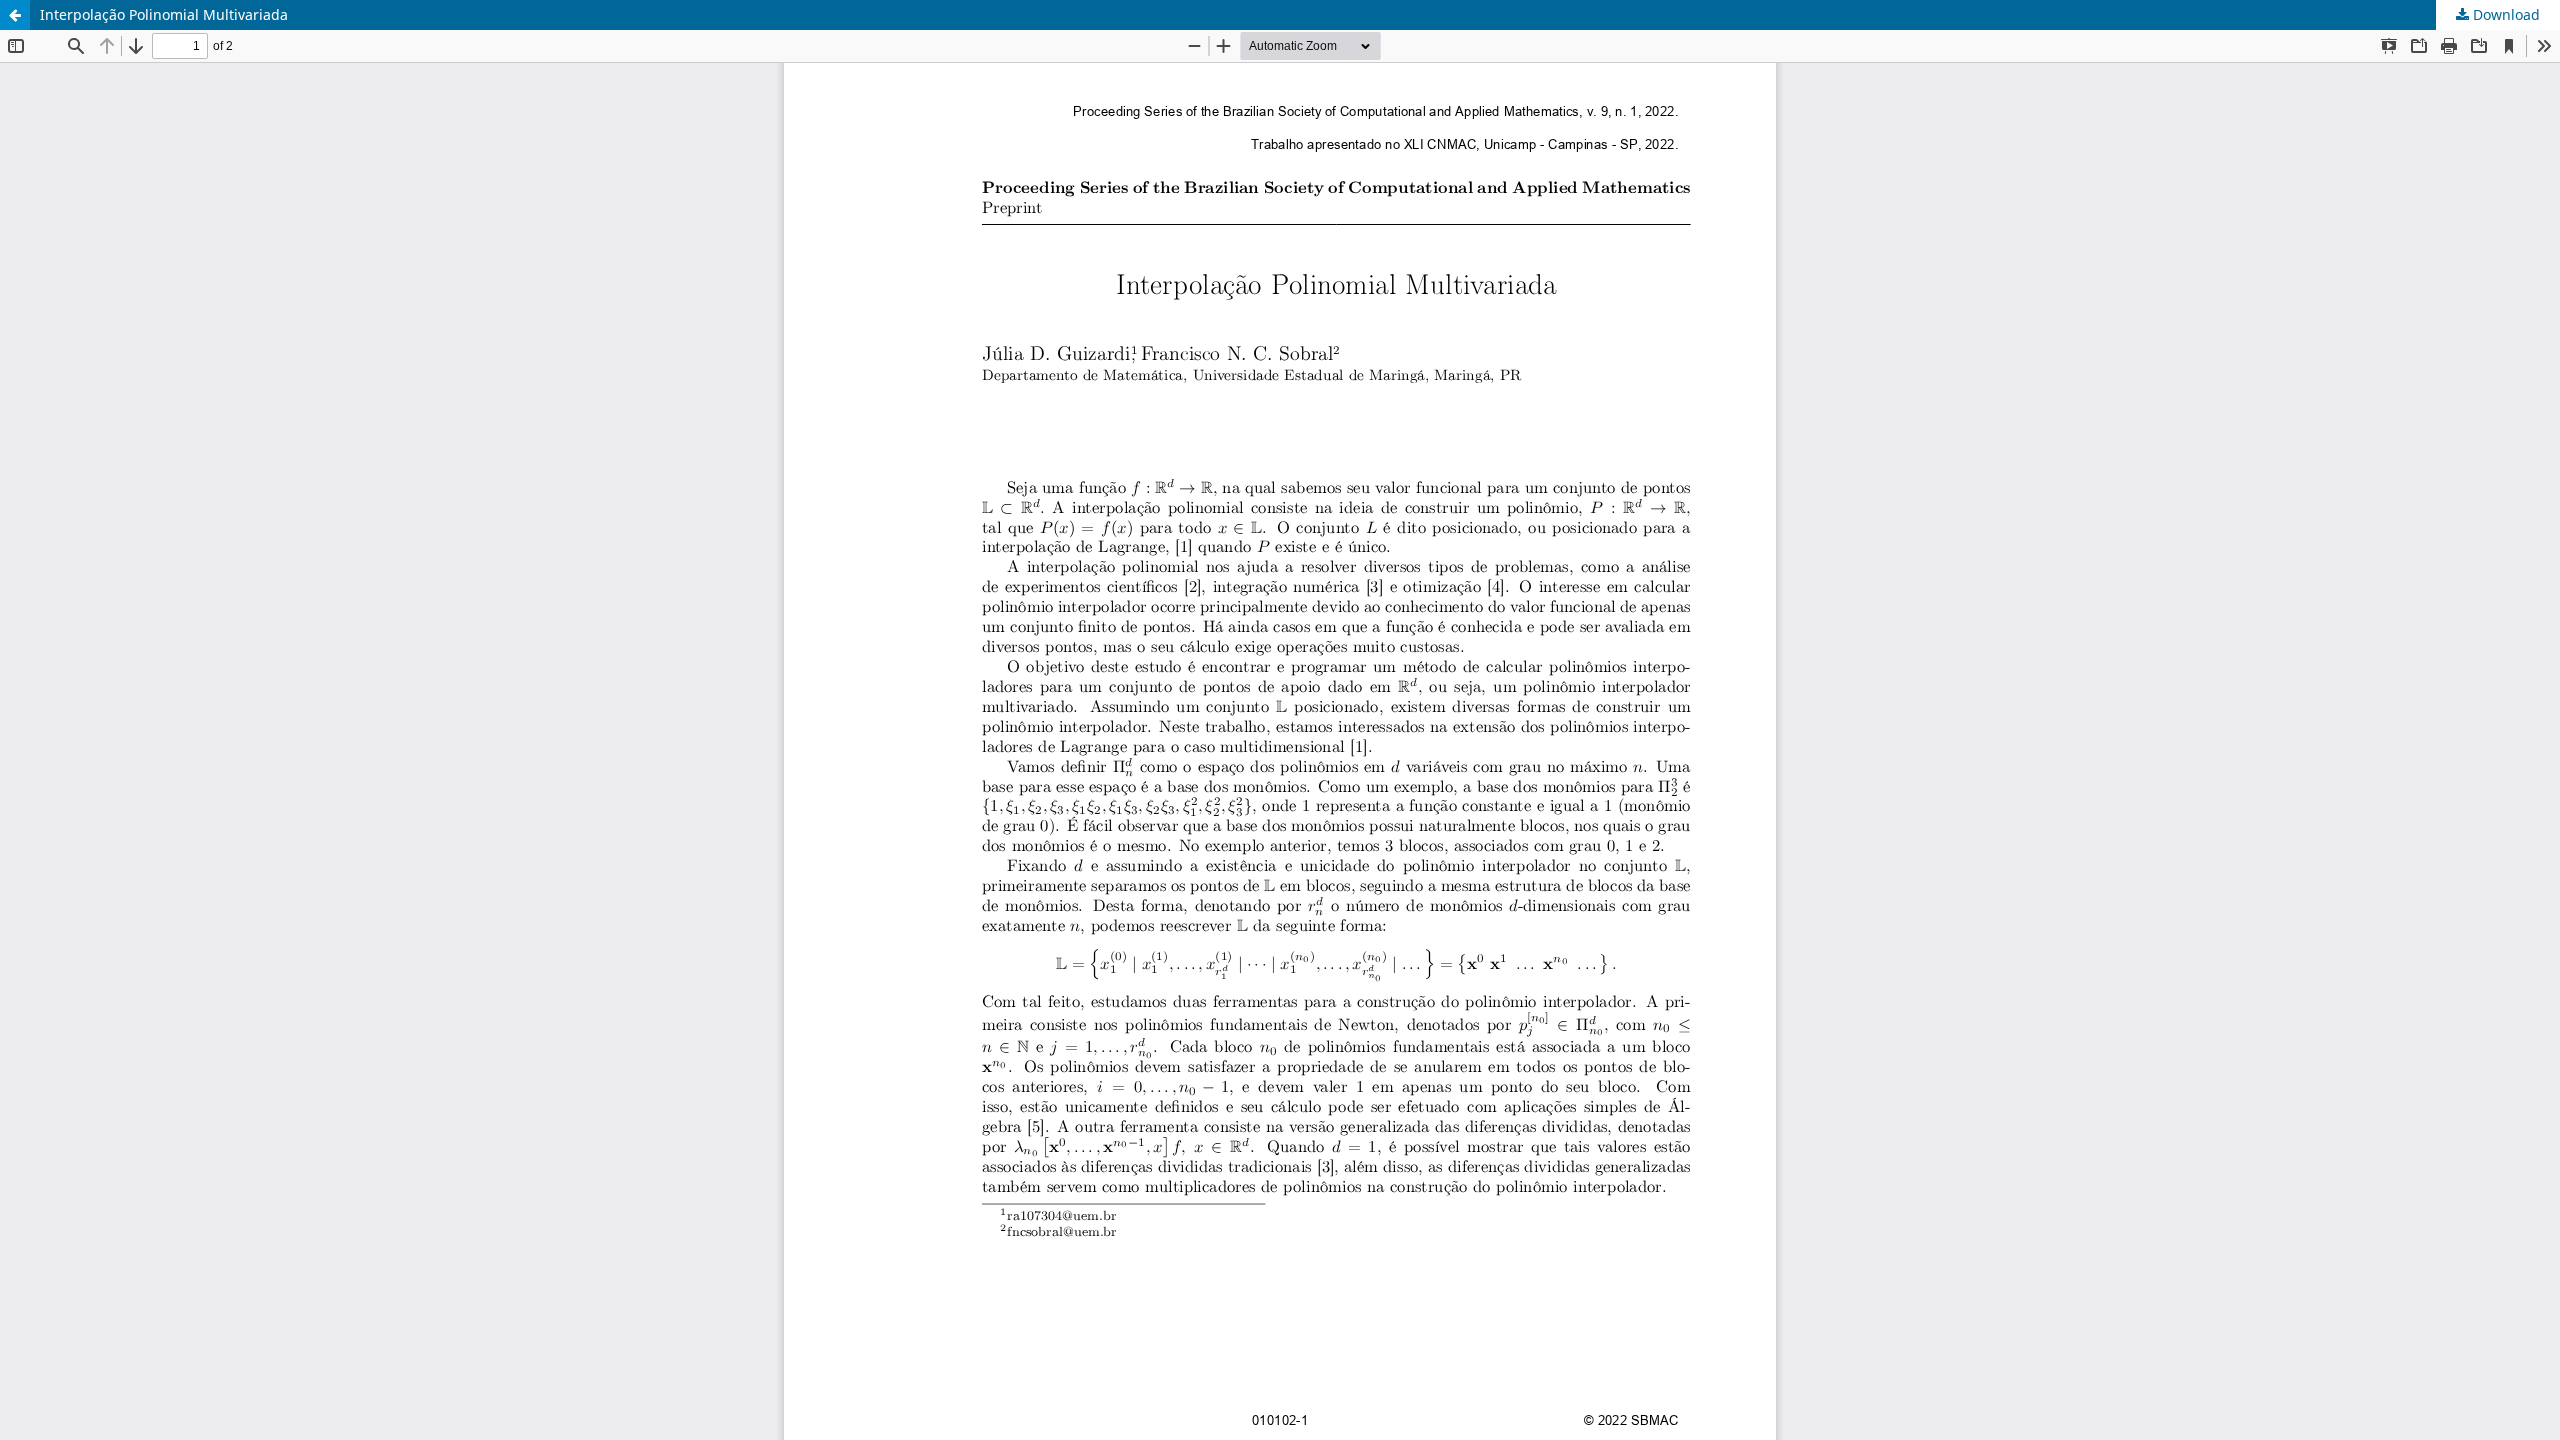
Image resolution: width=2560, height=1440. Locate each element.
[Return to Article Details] (15, 15)
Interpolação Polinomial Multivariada (164, 14)
